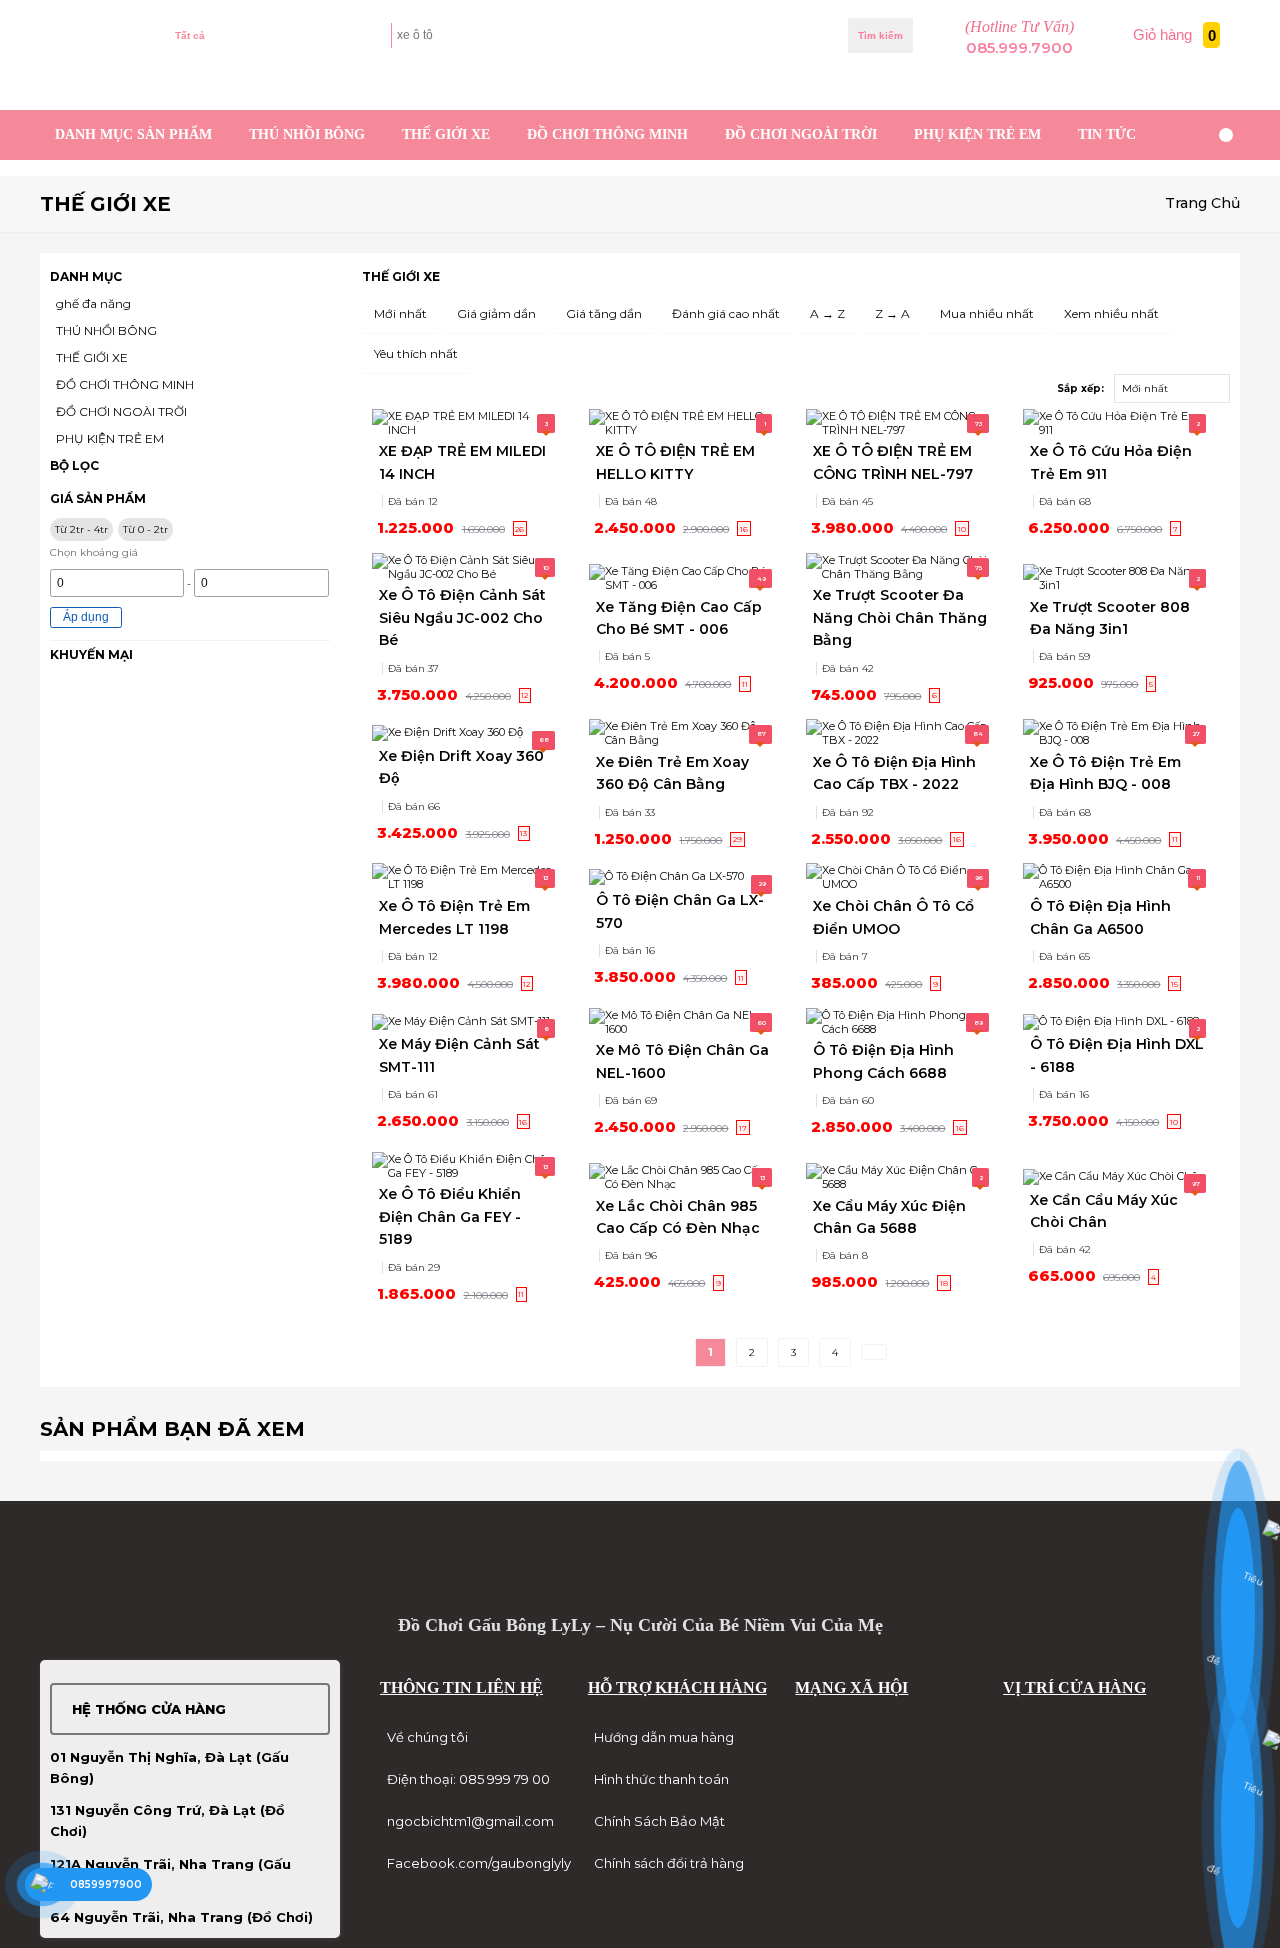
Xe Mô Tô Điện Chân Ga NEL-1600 (682, 1061)
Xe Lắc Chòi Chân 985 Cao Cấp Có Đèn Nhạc (678, 1217)
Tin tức (1107, 134)
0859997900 (106, 1884)
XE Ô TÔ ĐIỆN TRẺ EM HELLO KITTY (675, 462)
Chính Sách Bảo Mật (659, 1821)
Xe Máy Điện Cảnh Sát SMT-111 (459, 1055)
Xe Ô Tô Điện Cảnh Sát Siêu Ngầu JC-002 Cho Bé (462, 617)
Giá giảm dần (496, 313)
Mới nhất (400, 313)
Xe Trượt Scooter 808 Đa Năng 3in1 (1110, 618)
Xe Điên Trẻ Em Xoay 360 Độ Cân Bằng (672, 773)
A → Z (827, 313)
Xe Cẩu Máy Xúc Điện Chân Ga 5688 (889, 1217)
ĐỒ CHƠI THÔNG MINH (607, 134)
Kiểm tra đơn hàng (223, 86)
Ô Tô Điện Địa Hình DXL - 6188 (1117, 1055)
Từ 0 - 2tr (145, 529)
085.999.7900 (1019, 48)
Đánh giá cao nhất (726, 313)
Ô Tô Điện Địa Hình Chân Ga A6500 (1100, 917)
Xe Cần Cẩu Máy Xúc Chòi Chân (1104, 1211)
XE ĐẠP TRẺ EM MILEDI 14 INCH (462, 462)
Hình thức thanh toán (661, 1779)
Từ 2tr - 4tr (81, 529)
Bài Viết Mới (1192, 86)
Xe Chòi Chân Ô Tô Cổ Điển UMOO (893, 917)
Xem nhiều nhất (1111, 313)
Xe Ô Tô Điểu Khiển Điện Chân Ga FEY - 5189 (450, 1216)
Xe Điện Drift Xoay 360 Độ (461, 767)
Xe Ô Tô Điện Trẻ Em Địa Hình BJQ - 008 (1105, 773)
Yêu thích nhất (416, 353)
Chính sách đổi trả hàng (669, 1863)
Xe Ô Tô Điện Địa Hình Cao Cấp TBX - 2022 (894, 773)
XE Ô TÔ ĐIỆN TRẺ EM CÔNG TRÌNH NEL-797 (893, 462)
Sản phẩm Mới (1110, 86)
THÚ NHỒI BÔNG (307, 134)
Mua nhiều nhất (987, 313)
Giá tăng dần (604, 313)
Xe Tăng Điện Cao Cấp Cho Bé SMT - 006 (679, 618)
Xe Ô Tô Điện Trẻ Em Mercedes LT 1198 (454, 917)
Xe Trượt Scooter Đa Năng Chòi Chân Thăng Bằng (900, 617)
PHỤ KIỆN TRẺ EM (977, 134)
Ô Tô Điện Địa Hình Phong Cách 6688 (883, 1061)
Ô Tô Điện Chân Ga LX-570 (680, 911)
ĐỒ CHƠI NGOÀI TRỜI (801, 134)
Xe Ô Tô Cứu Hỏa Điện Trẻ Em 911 (1111, 462)
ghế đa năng (93, 303)
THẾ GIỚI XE (446, 134)
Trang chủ (1202, 203)
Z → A (892, 313)
